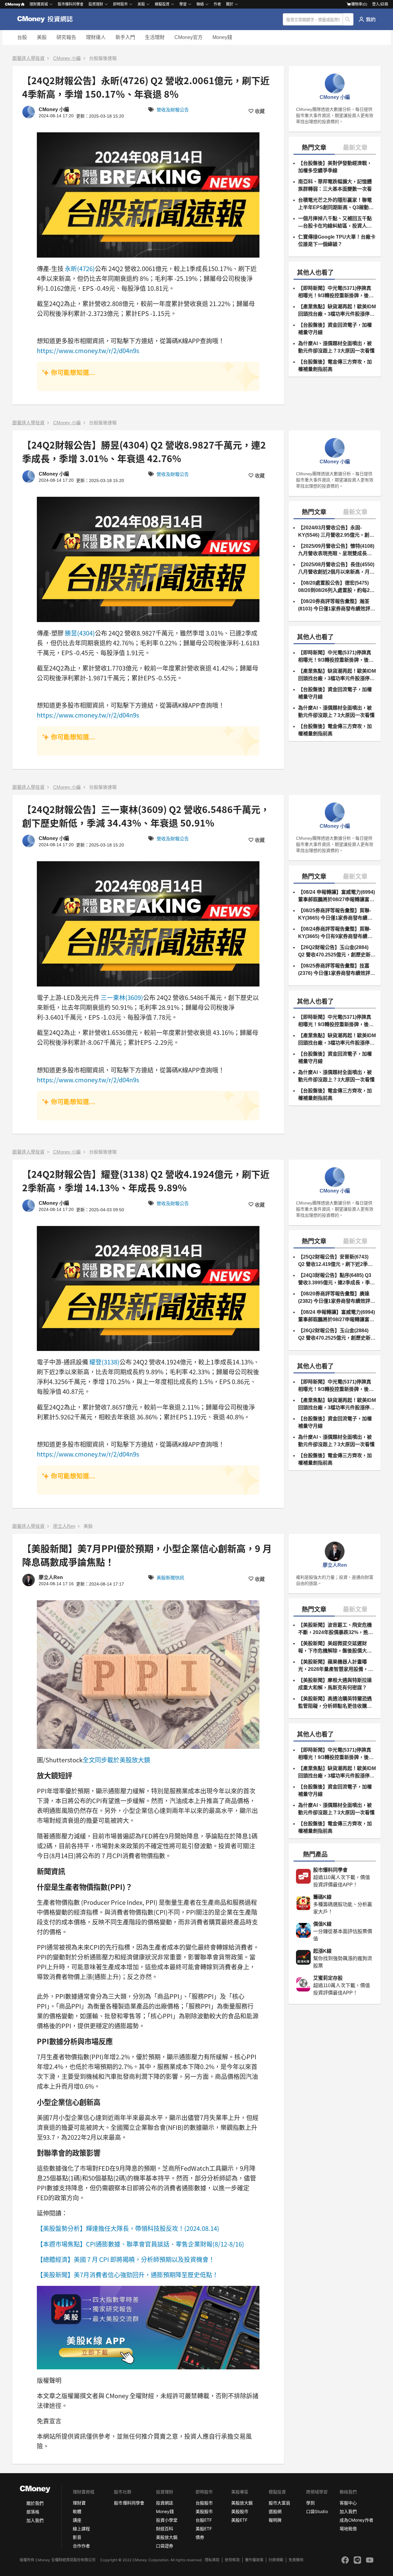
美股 (42, 37)
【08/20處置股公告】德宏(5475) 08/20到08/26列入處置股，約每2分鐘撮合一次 (336, 587)
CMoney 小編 (67, 58)
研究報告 (66, 37)
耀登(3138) (104, 1362)
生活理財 (155, 37)
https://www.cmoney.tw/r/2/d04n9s (88, 350)
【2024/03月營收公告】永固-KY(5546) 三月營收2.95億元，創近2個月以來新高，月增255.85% (336, 532)
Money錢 (222, 37)
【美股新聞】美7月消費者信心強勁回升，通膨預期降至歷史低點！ (128, 2275)
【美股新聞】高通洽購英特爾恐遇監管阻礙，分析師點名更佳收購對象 (335, 1703)
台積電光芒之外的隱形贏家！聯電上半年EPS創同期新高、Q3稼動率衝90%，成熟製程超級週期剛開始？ (336, 204)
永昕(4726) (80, 268)
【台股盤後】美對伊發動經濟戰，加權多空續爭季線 (335, 167)
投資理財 (96, 4)
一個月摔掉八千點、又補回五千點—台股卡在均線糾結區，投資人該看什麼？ (335, 223)
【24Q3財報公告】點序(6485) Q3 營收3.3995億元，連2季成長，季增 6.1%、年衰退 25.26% (337, 1280)
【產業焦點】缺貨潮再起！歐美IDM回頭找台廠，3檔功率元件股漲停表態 (337, 311)
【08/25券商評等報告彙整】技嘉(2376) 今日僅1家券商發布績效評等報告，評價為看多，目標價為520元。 (337, 970)
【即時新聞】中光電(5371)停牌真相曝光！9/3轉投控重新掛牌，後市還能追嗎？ (336, 292)
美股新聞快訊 (170, 1578)
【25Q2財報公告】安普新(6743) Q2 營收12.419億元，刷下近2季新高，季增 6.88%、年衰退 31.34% (335, 1261)
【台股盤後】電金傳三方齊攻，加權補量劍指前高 (335, 366)
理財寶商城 (39, 4)
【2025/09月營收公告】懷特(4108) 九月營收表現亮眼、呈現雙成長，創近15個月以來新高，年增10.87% (336, 550)
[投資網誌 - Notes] (48, 19)
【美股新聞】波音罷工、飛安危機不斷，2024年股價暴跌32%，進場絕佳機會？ (336, 1629)
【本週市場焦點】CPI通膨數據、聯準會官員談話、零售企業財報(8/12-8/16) (140, 2244)
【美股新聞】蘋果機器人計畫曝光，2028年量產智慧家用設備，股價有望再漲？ (336, 1666)
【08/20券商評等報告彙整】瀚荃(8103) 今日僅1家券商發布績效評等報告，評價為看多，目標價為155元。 (337, 606)
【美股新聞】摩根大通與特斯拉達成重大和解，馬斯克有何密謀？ (335, 1684)
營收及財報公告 (173, 110)
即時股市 (120, 4)
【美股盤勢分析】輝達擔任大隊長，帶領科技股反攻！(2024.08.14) (128, 2228)
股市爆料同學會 (71, 4)
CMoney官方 (189, 37)
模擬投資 (162, 4)
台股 (22, 37)
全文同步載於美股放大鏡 (116, 1760)
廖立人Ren (64, 1526)
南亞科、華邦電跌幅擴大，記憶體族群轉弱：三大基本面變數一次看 (335, 185)
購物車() (359, 4)
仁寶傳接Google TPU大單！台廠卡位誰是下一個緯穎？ (337, 241)
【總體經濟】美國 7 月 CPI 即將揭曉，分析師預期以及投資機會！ (126, 2259)
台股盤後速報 (103, 58)
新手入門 (125, 37)
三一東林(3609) (122, 997)
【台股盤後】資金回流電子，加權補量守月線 (335, 329)
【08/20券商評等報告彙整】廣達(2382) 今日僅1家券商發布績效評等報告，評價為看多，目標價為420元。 (337, 1298)
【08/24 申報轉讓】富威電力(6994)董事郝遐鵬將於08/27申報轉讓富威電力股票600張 (337, 896)
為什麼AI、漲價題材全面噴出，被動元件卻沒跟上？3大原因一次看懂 (336, 347)
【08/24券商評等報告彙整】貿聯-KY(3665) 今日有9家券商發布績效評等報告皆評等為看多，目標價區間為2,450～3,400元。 (335, 933)
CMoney (13, 4)
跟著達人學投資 (28, 58)
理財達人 (96, 37)
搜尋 (348, 19)
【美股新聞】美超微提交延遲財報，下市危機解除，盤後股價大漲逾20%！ (335, 1648)
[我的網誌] (367, 19)
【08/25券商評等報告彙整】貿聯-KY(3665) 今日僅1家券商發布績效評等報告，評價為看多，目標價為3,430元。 (335, 915)
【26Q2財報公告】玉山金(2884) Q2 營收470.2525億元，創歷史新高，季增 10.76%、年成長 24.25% (336, 952)
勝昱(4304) (80, 633)
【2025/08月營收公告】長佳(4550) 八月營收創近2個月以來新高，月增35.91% (336, 569)
